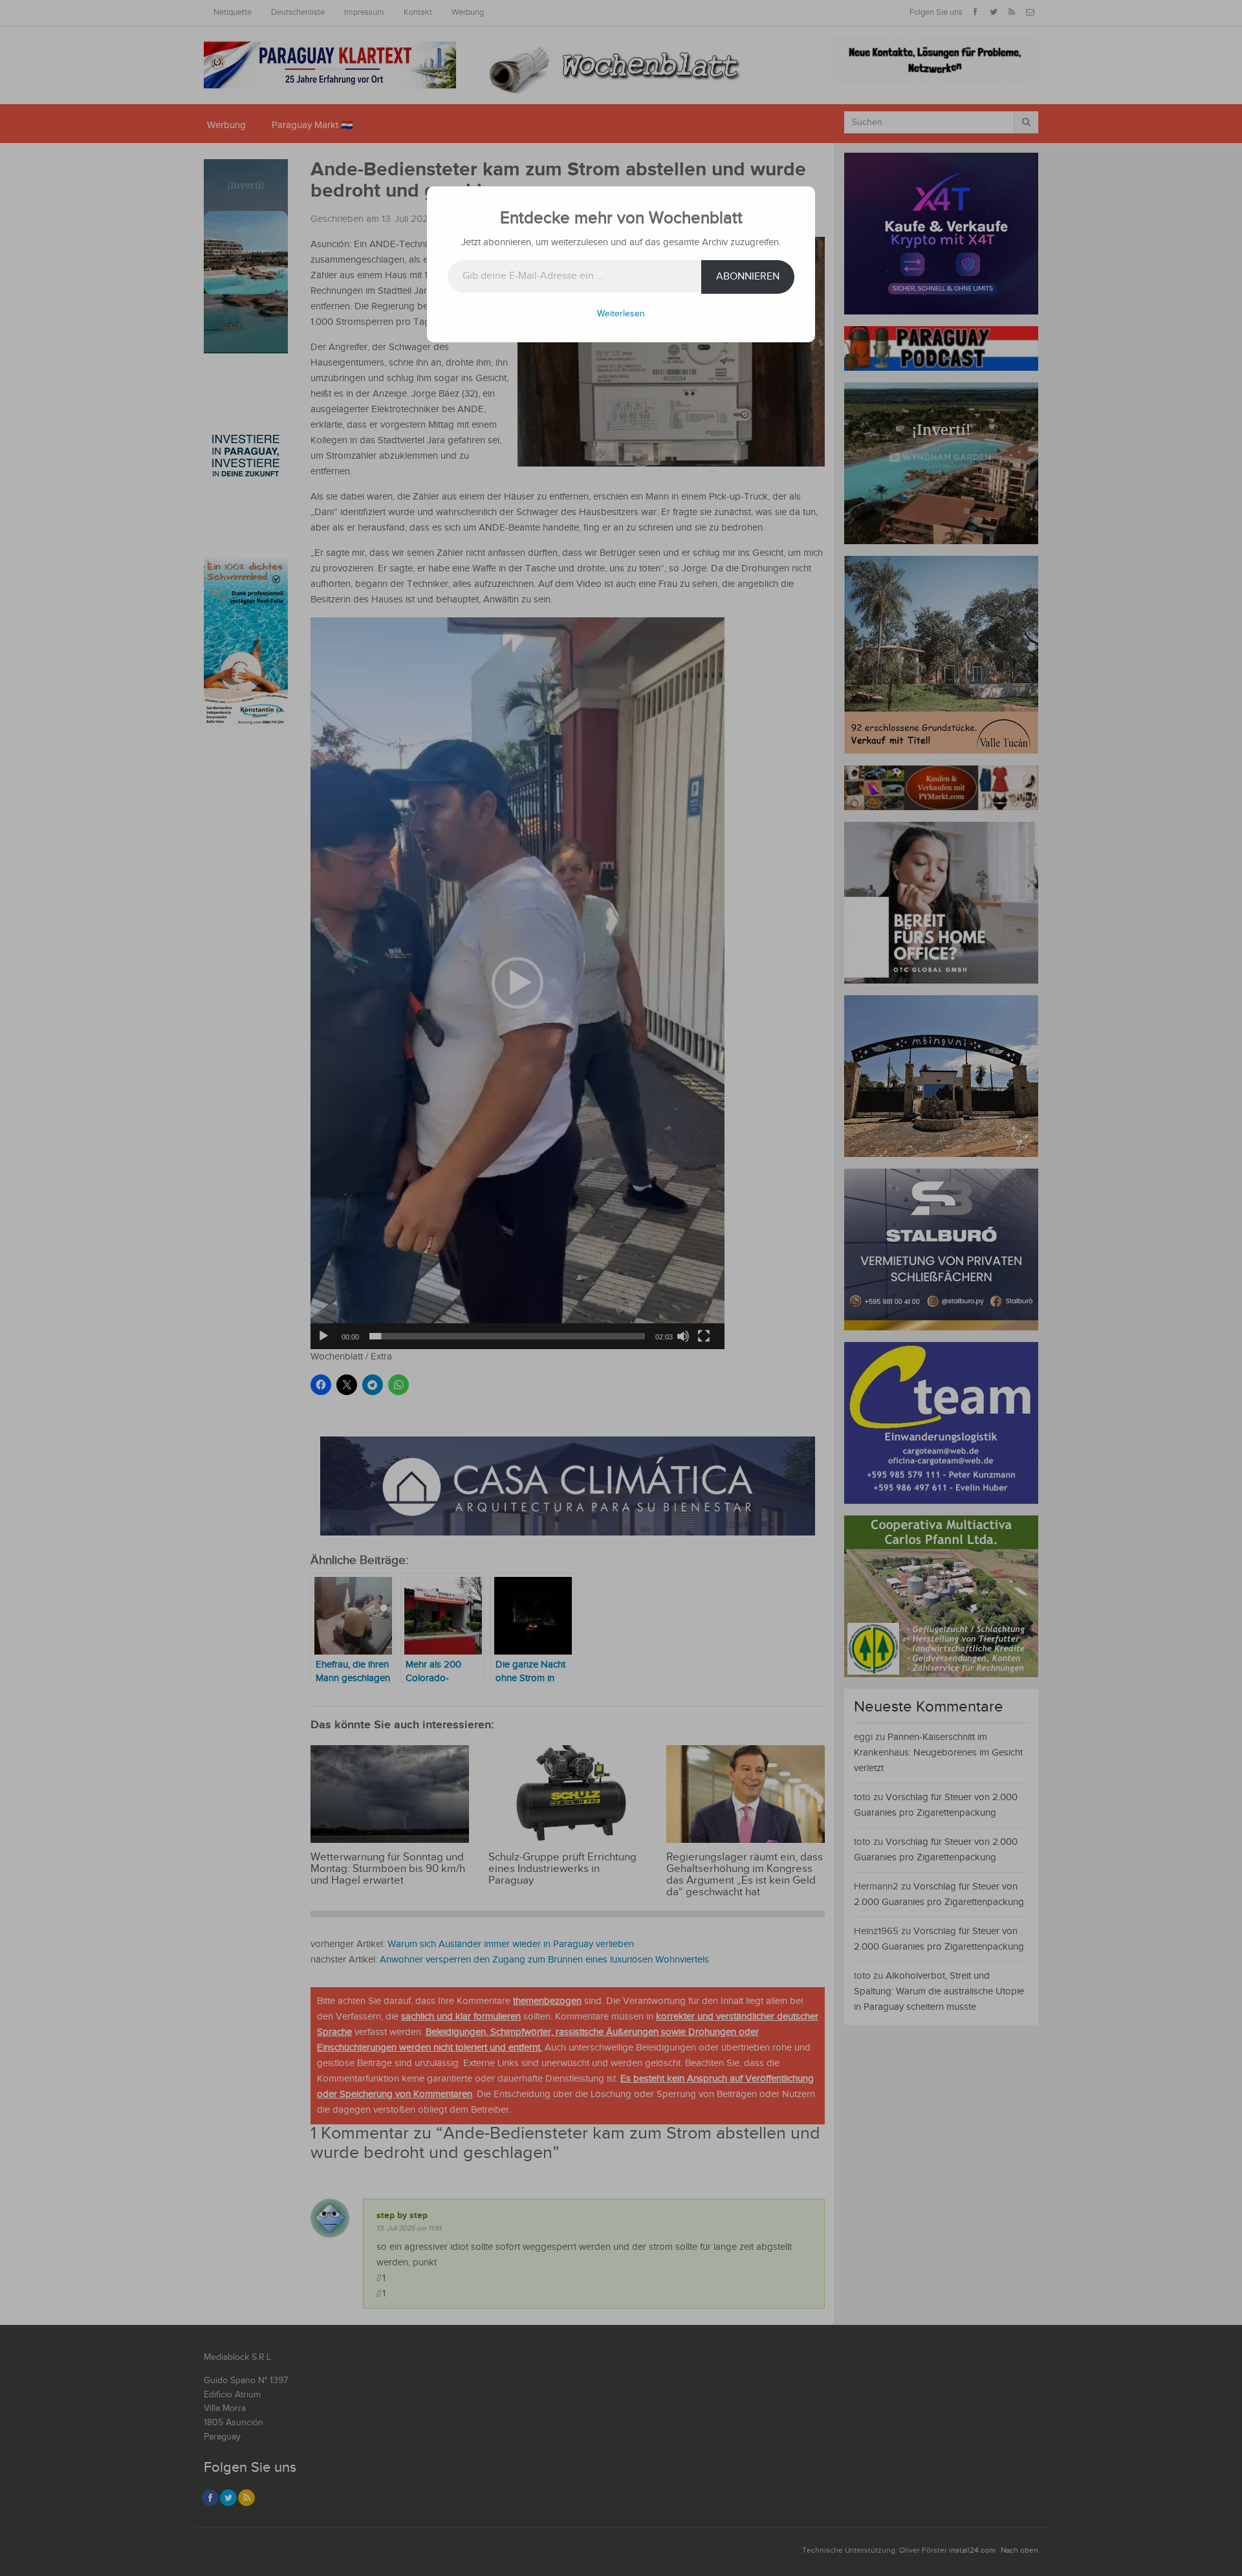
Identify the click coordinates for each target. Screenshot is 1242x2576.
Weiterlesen (621, 314)
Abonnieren (748, 277)
